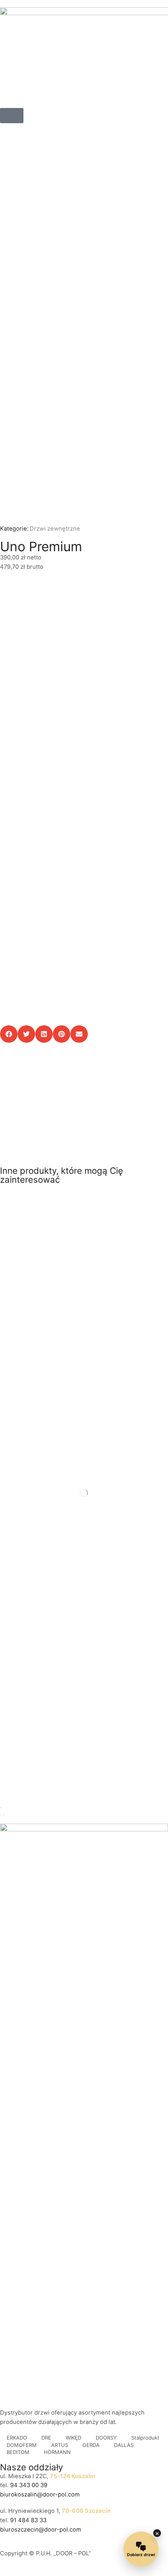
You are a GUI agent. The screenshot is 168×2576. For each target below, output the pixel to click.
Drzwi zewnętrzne (55, 529)
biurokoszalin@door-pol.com (40, 2495)
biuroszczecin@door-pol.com (41, 2530)
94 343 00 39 (29, 2485)
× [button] (157, 2533)
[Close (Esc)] (1, 1808)
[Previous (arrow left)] (1, 1815)
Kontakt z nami (44, 1127)
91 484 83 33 (28, 2520)
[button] (12, 116)
